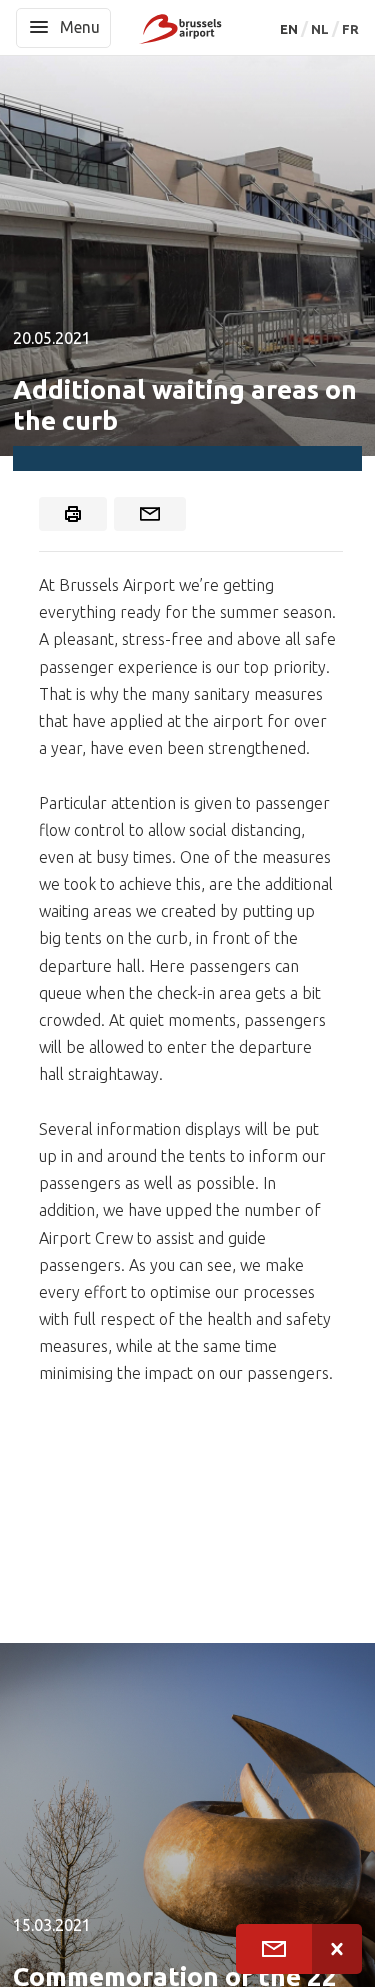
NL (321, 29)
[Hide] (337, 1949)
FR (350, 29)
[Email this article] (150, 514)
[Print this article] (73, 514)
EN (290, 29)
